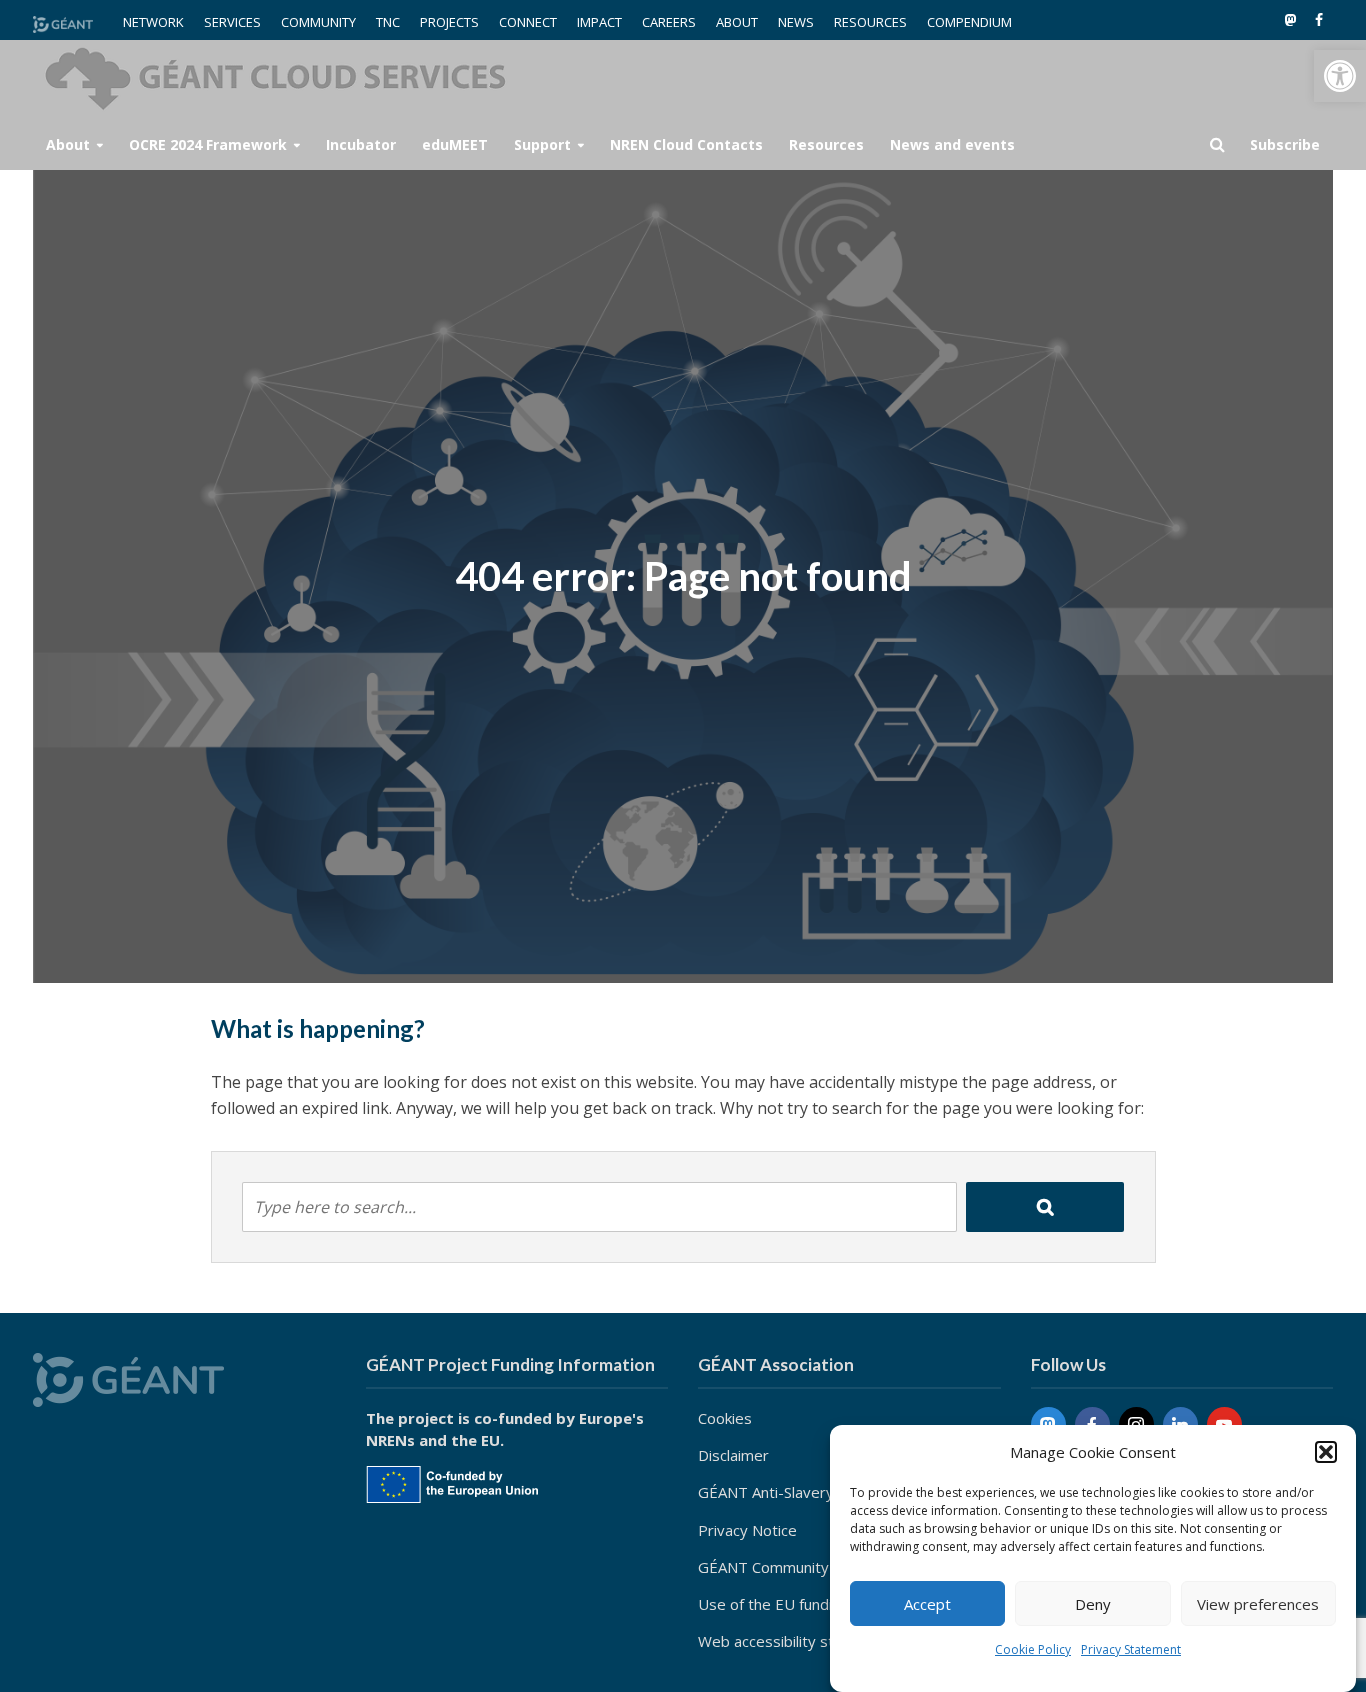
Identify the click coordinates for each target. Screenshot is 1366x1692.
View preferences (1258, 1604)
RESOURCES (870, 22)
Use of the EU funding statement (812, 1604)
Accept (927, 1604)
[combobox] (599, 1207)
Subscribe (1285, 144)
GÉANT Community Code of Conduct (822, 1567)
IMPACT (599, 22)
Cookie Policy (1033, 1649)
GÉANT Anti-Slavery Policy (788, 1492)
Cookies (725, 1418)
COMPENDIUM (969, 22)
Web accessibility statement (795, 1641)
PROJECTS (449, 22)
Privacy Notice (747, 1530)
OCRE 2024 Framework (208, 144)
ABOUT (737, 22)
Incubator (361, 144)
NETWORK (153, 22)
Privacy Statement (1131, 1649)
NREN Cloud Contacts (686, 144)
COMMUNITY (318, 22)
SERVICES (232, 22)
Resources (826, 144)
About (68, 144)
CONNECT (528, 22)
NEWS (796, 22)
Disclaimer (733, 1455)
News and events (952, 144)
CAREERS (669, 22)
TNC (388, 22)
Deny (1093, 1604)
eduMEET (455, 144)
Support (542, 144)
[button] (1340, 76)
